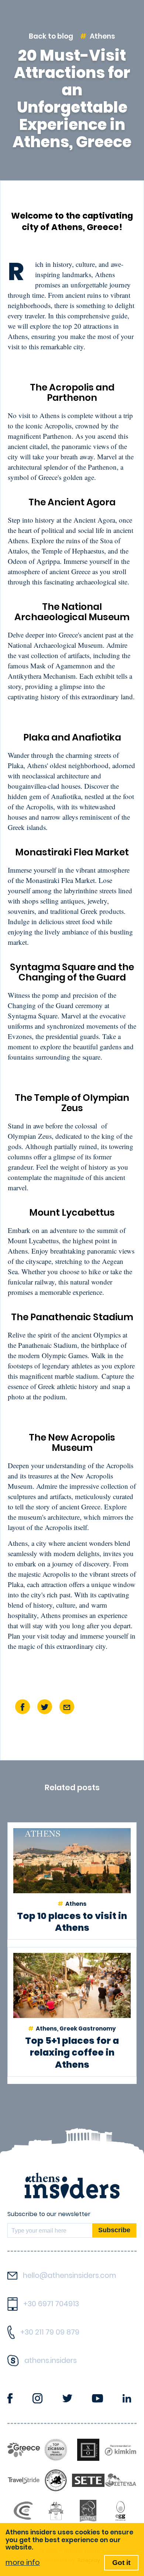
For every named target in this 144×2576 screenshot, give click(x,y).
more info (23, 2563)
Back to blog (51, 36)
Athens (102, 36)
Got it (121, 2563)
